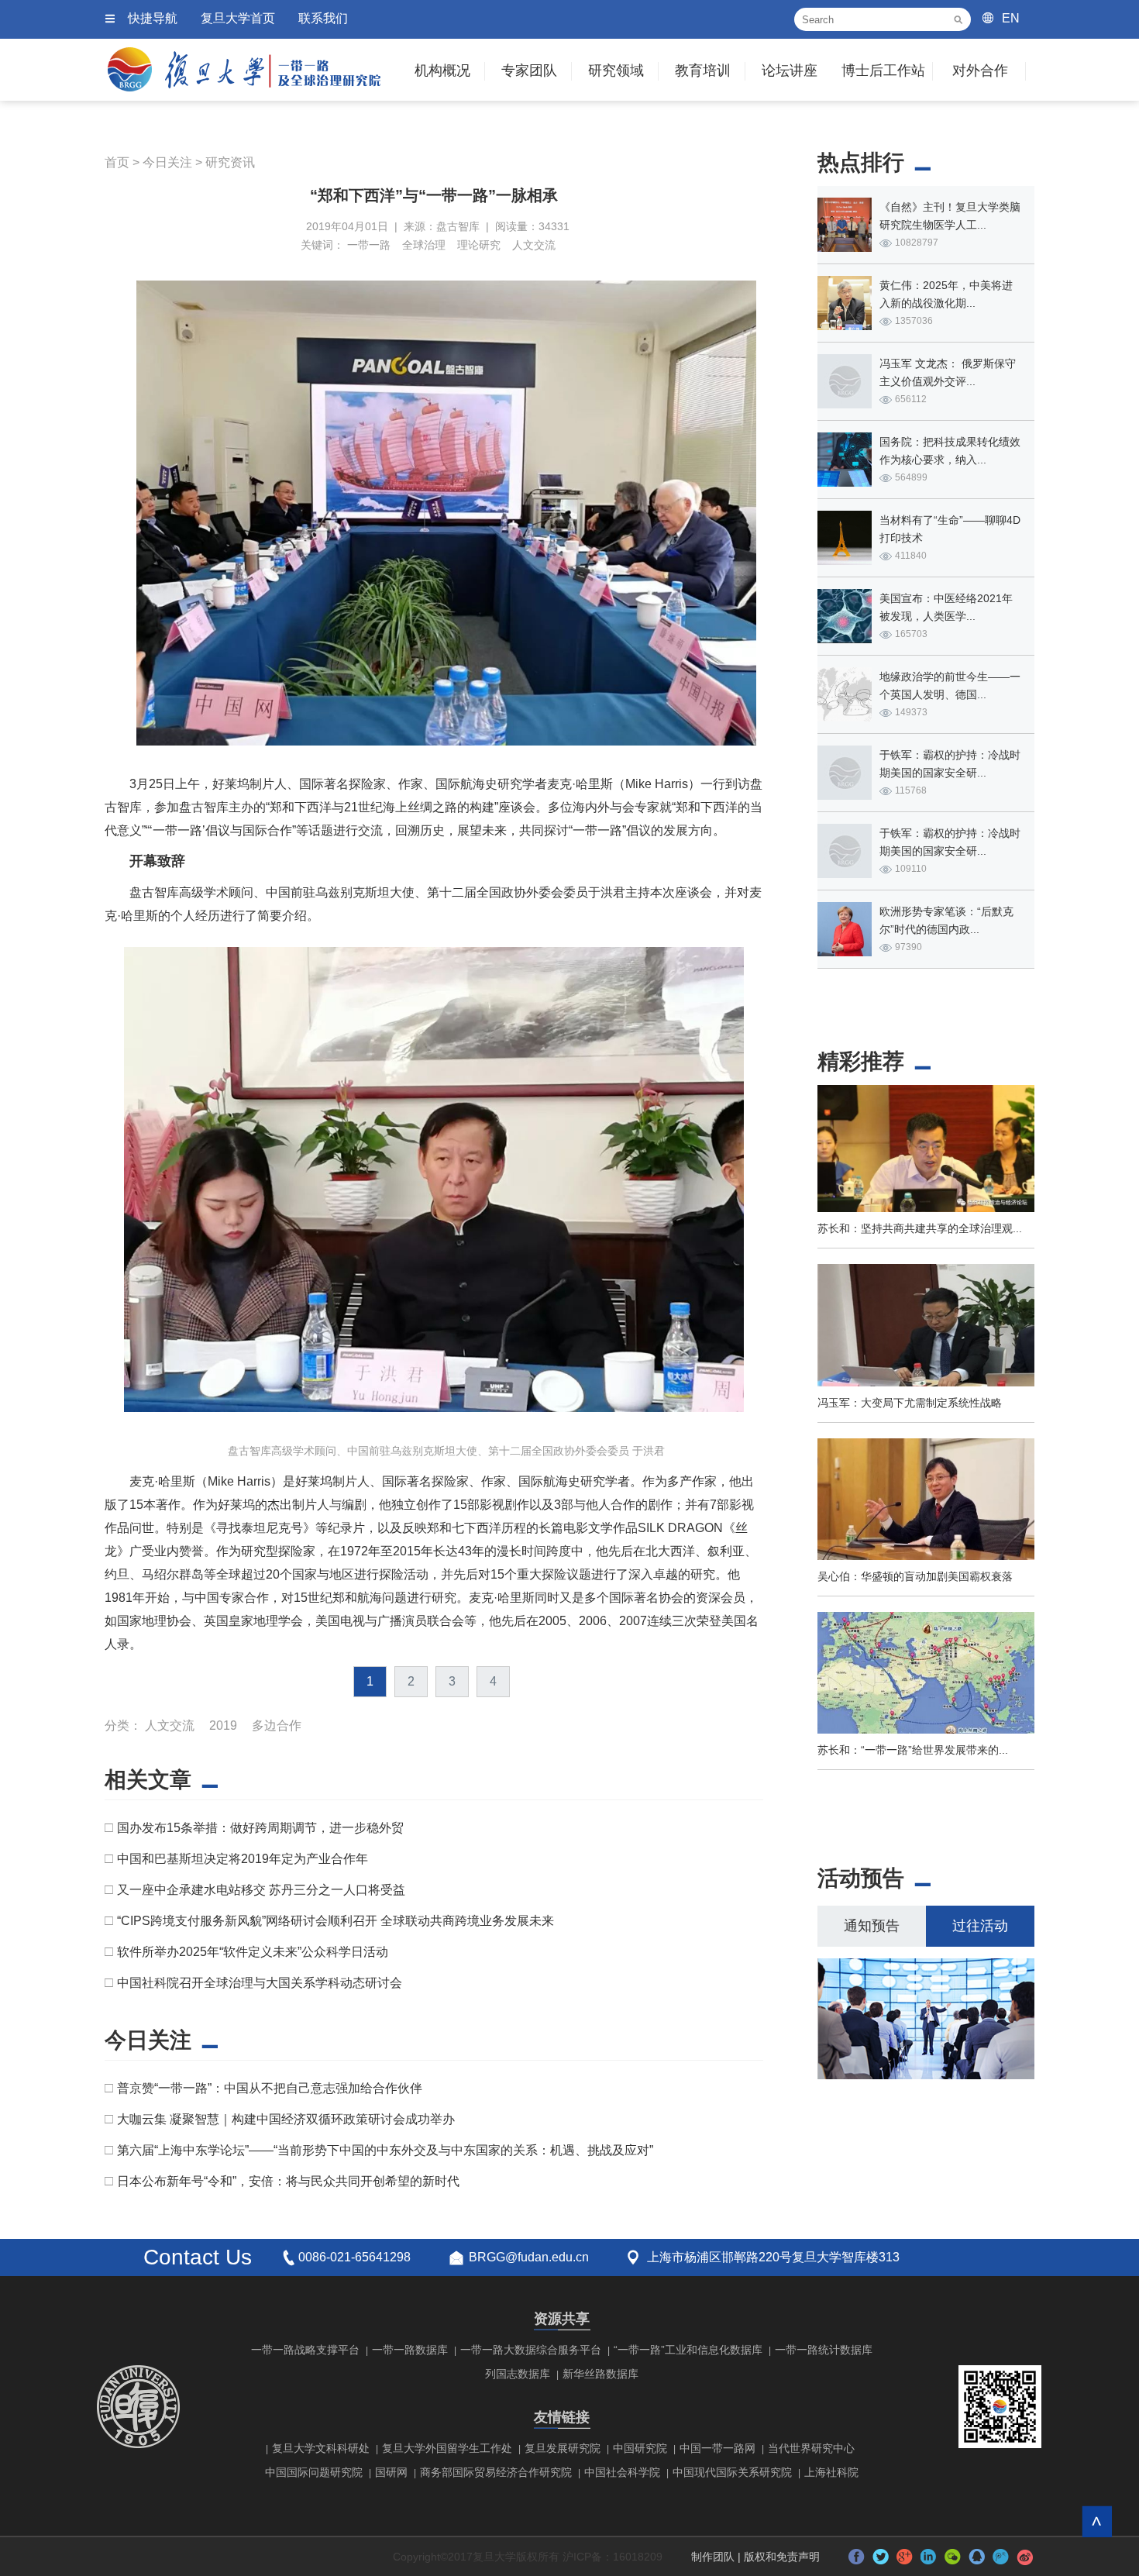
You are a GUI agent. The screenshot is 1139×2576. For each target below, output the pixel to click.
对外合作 (980, 71)
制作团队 (713, 2557)
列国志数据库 (518, 2374)
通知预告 (872, 1926)
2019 (223, 1725)
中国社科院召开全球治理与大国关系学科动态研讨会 (260, 1983)
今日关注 (167, 162)
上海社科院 (831, 2472)
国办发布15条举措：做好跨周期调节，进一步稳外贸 (260, 1828)
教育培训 (703, 71)
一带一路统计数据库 (824, 2350)
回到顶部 (1097, 2521)
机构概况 (442, 71)
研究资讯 (230, 162)
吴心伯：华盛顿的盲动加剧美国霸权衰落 (915, 1576)
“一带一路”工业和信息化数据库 (688, 2350)
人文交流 (534, 245)
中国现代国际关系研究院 (732, 2472)
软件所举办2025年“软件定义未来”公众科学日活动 (253, 1952)
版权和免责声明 (782, 2557)
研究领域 (616, 71)
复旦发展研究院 (563, 2448)
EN (1011, 18)
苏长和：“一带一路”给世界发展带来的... (913, 1750)
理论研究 (479, 245)
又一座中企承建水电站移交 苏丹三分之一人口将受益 (261, 1890)
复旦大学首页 (238, 18)
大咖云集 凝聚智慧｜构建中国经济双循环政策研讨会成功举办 (286, 2119)
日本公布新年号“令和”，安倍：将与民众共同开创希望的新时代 (288, 2181)
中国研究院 (640, 2448)
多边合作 (277, 1725)
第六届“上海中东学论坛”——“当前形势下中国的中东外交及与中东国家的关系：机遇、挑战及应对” (385, 2150)
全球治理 (424, 245)
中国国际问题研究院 (314, 2472)
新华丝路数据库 (600, 2374)
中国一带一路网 (717, 2448)
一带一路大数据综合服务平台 (531, 2350)
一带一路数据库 (410, 2350)
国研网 (391, 2472)
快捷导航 (153, 18)
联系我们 (323, 18)
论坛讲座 (790, 71)
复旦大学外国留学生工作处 (447, 2448)
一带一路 (369, 245)
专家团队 (529, 71)
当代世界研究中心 (811, 2448)
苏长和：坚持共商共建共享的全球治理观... (920, 1228)
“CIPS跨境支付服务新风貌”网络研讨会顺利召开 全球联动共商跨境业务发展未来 (336, 1921)
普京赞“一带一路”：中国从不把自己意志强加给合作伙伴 (270, 2088)
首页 (117, 162)
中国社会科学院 (622, 2472)
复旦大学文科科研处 (321, 2448)
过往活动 (980, 1926)
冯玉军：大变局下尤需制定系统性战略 (910, 1403)
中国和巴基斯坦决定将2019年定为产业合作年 (243, 1859)
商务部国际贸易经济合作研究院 (496, 2472)
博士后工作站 (883, 71)
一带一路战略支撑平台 (305, 2350)
